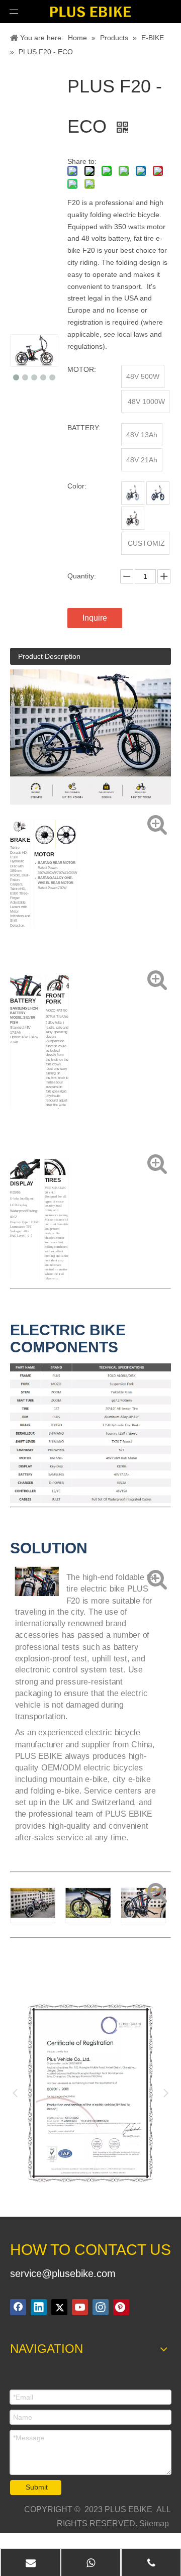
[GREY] (133, 518)
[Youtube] (80, 2307)
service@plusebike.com (63, 2273)
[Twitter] (59, 2307)
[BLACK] (133, 493)
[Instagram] (101, 2307)
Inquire (95, 618)
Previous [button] (15, 2093)
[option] (90, 2093)
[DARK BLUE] (158, 493)
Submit (37, 2487)
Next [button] (166, 2093)
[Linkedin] (39, 2307)
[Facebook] (18, 2307)
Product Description (49, 656)
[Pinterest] (121, 2307)
